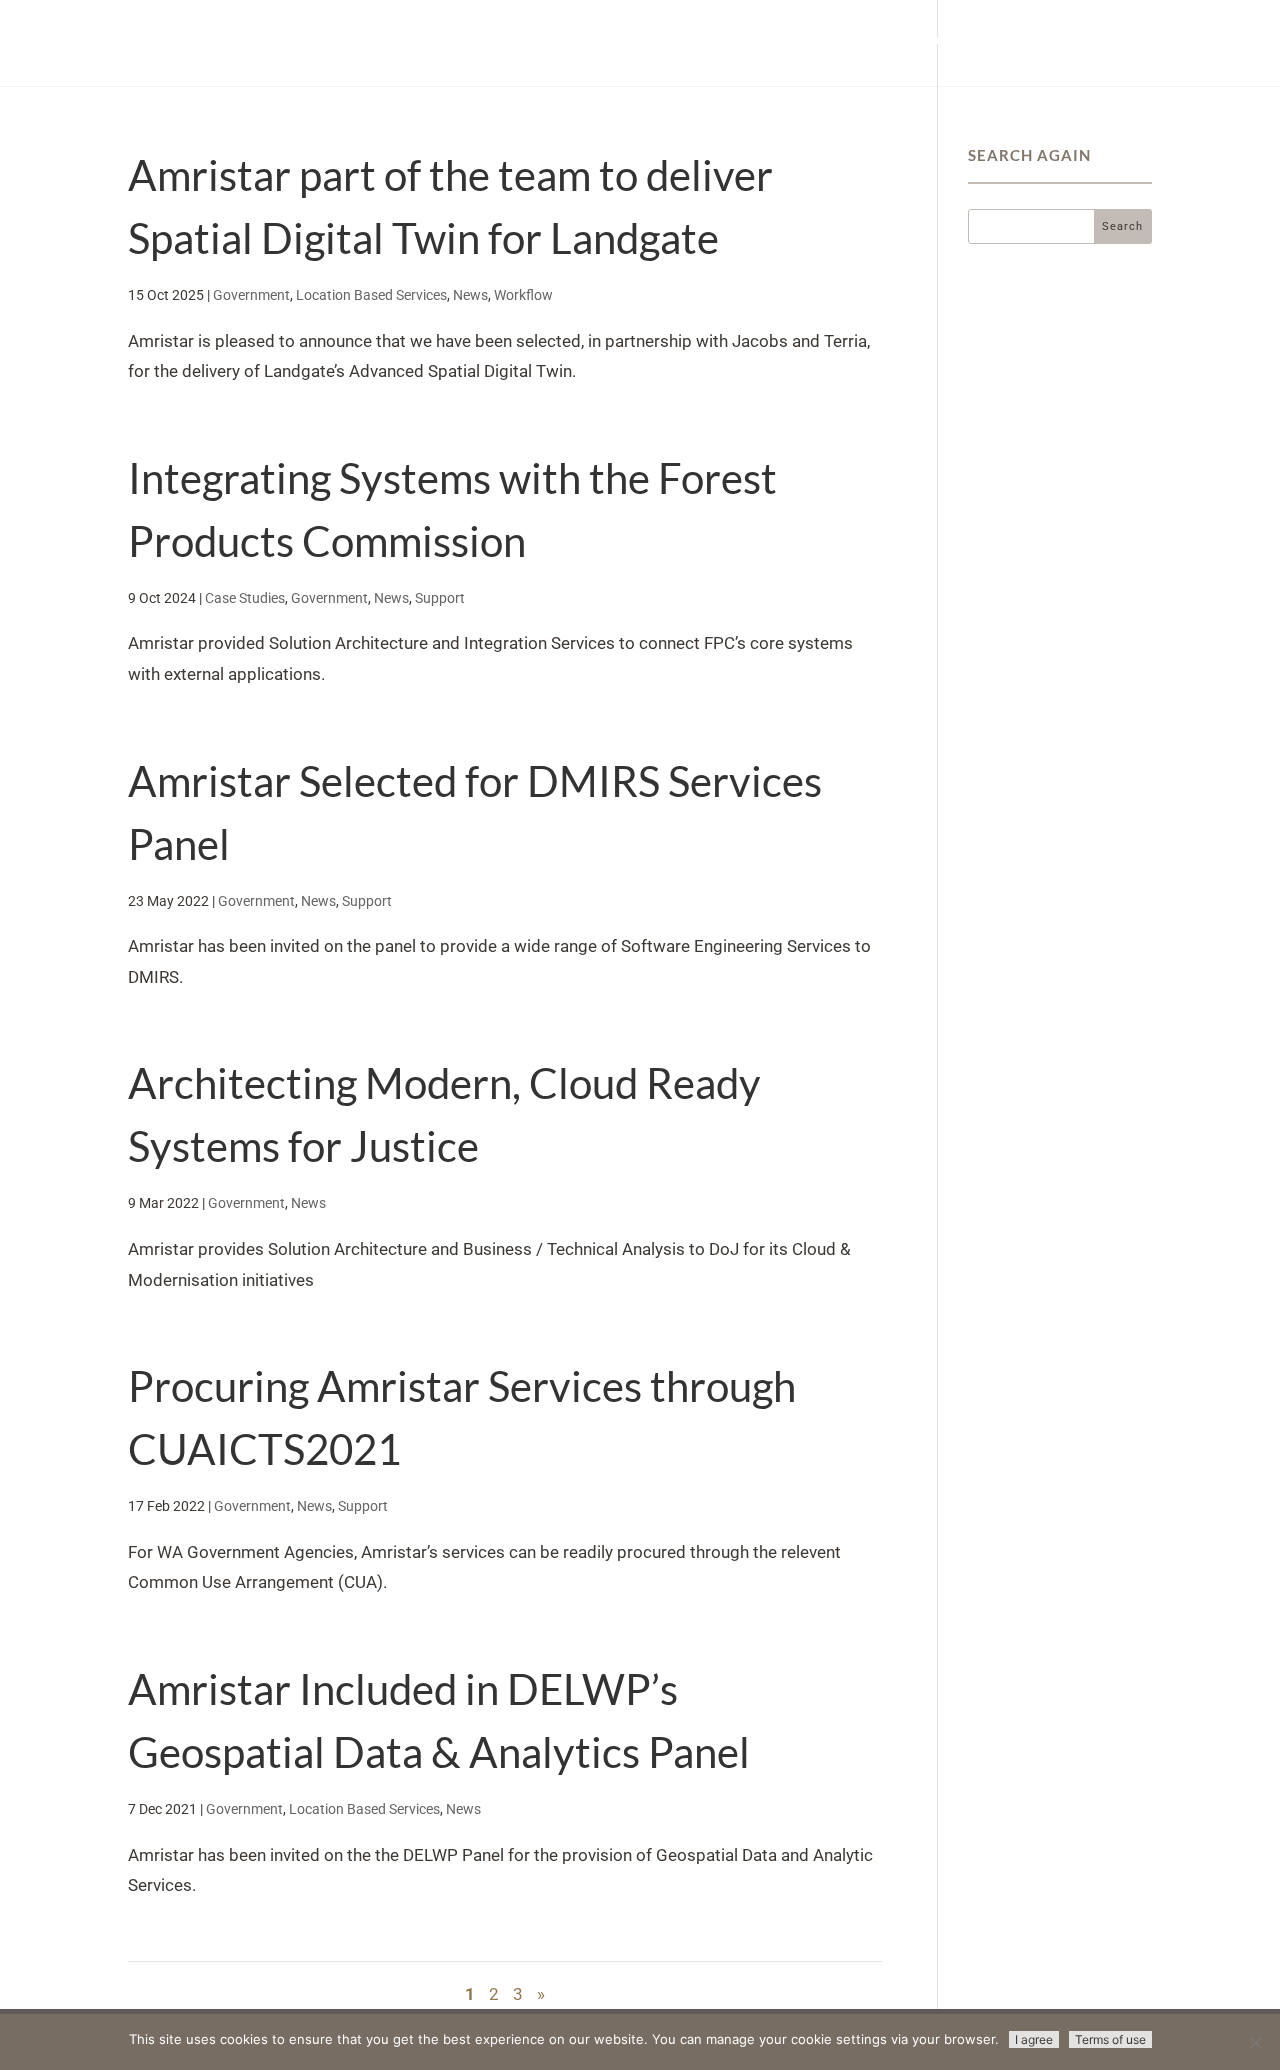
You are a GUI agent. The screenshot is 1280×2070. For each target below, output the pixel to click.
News (470, 295)
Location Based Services (371, 295)
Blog (1097, 40)
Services (826, 40)
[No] (1255, 2042)
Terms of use (1110, 2039)
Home (646, 40)
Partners (921, 40)
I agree (1034, 2039)
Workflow (523, 295)
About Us (1016, 40)
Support (440, 598)
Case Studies (245, 598)
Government (251, 295)
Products (731, 40)
